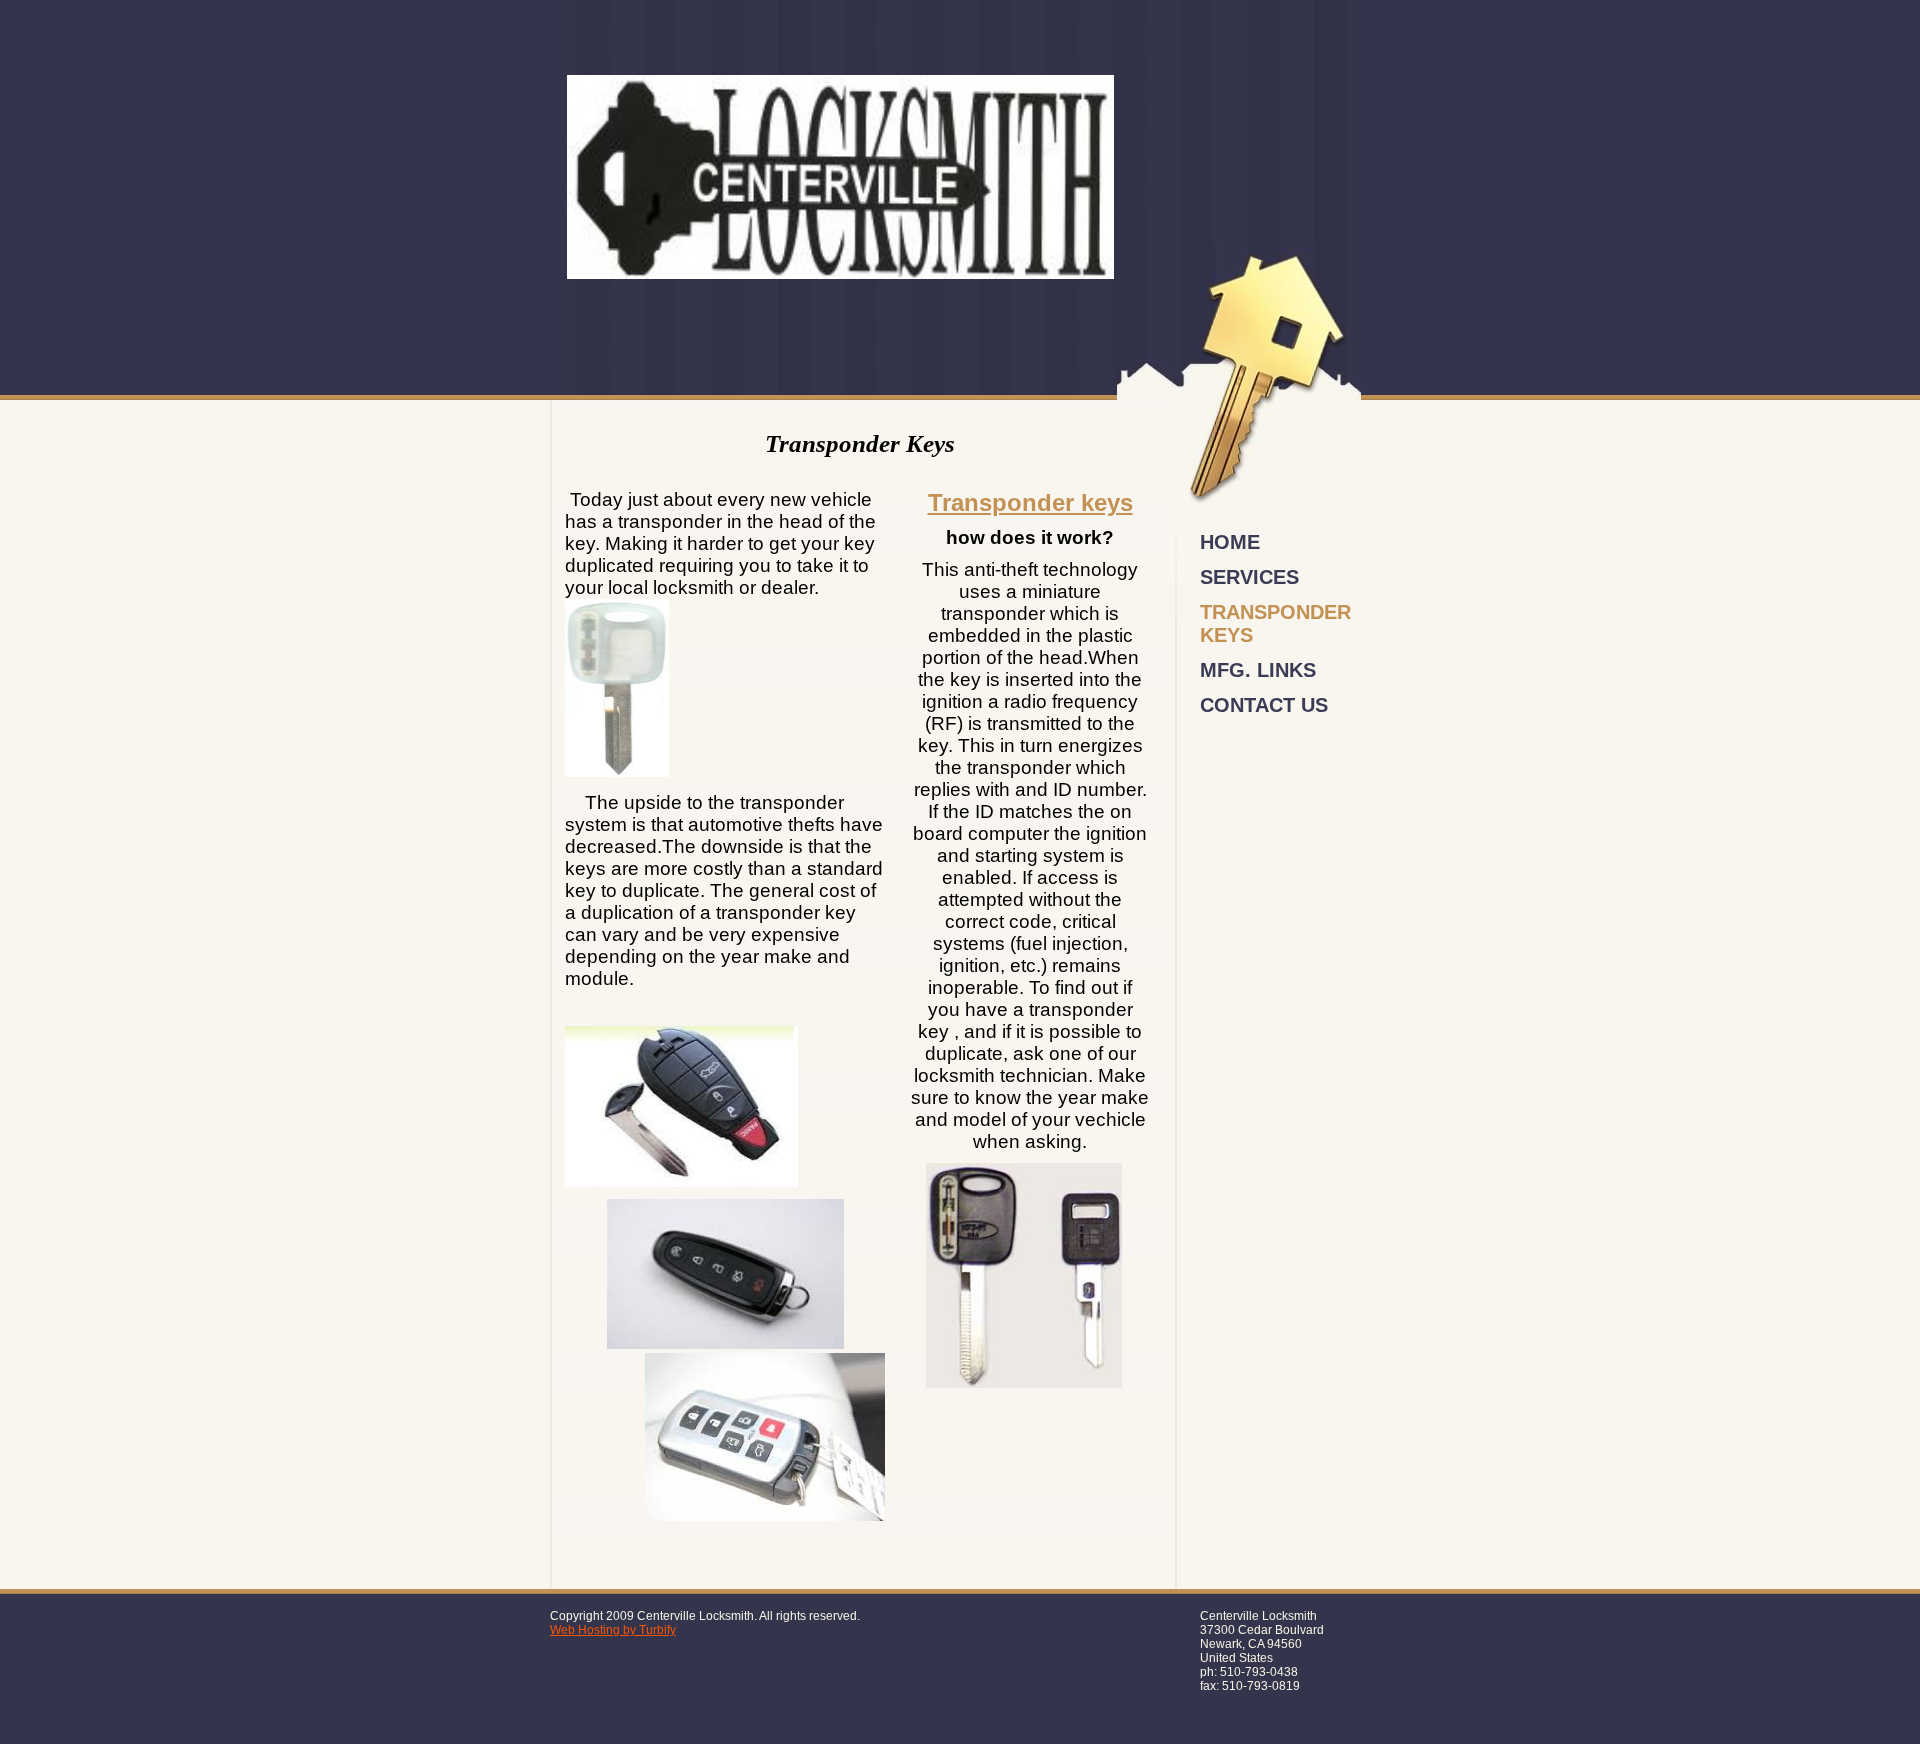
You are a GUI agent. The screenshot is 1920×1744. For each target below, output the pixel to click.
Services (1249, 577)
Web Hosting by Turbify (613, 1630)
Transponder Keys (1275, 623)
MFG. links (1258, 670)
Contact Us (1264, 705)
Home (1230, 542)
